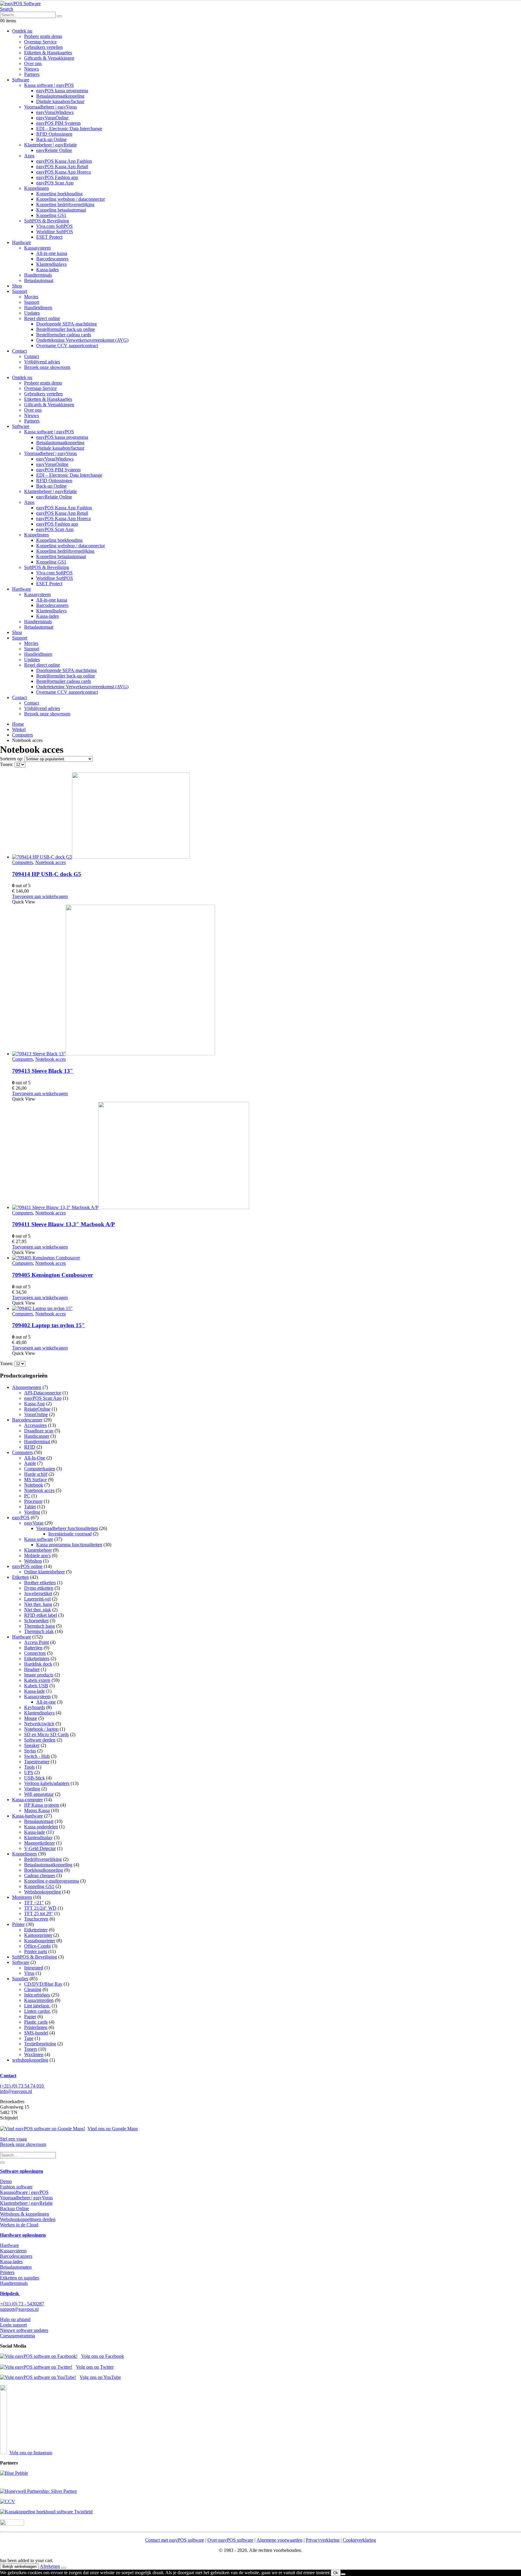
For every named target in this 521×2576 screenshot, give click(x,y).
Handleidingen (38, 308)
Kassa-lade (35, 1691)
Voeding (32, 1512)
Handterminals (38, 275)
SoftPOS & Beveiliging (47, 221)
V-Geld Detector (40, 1848)
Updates (32, 313)
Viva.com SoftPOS (54, 226)
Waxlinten (34, 2055)
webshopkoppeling (30, 2060)
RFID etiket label (41, 1615)
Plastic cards (36, 2022)
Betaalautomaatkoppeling (60, 96)
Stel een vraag (13, 2139)
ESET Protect (49, 237)
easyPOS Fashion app (57, 177)
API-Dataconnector (43, 1393)
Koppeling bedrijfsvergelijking (65, 204)
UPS (29, 1772)
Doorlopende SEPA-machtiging (66, 324)
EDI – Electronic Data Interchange (69, 129)
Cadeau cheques (40, 1875)
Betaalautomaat (39, 280)
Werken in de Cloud (19, 2225)
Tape (29, 2038)
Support (20, 291)
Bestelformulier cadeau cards (64, 335)
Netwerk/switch (39, 1724)
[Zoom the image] (260, 2473)
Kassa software (39, 1539)
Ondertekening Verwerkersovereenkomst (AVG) (82, 340)
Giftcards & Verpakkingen (49, 58)
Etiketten (21, 1577)
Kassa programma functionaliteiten (69, 1545)
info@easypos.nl (16, 2091)
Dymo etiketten (39, 1588)
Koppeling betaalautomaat (61, 210)
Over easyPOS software (230, 2540)
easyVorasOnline (52, 118)
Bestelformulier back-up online (66, 329)
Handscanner (37, 1436)
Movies (31, 297)
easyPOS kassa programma (62, 91)
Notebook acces (51, 862)
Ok (336, 2573)
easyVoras (34, 1523)
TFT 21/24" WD (40, 1908)
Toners (31, 2049)
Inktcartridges (37, 1995)
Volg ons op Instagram (31, 2453)
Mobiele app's (37, 1555)
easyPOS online (27, 1566)
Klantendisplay (38, 1838)
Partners (32, 74)
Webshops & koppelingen (25, 2214)
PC (27, 1496)
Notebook (34, 1485)
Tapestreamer (37, 1762)
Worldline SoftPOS (55, 232)
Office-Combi (37, 1946)
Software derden (40, 1740)
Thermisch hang (39, 1626)
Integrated (34, 1968)
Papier (30, 2017)
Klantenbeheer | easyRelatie (51, 145)
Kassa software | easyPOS (49, 85)
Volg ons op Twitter (95, 2367)
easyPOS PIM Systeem (58, 123)
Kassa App (35, 1404)
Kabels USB (36, 1686)
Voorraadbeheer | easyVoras (51, 107)
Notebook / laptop (41, 1729)
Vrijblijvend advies (42, 362)
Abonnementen (27, 1387)
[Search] (59, 16)
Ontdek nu (22, 31)
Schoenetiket (36, 1621)
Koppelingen (36, 188)
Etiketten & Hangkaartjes (48, 53)
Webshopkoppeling (43, 1892)
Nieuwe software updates (24, 2330)
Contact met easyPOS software (175, 2540)
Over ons (33, 63)
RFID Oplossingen (54, 134)
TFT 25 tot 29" (39, 1913)
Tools (29, 1767)
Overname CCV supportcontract (67, 346)
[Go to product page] (267, 816)
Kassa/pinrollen (39, 2000)
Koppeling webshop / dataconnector (71, 199)
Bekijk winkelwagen (19, 2567)
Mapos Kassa (37, 1810)
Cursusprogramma (17, 2336)
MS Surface (35, 1480)
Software (21, 80)
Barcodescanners (52, 259)
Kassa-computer (27, 1800)
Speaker (32, 1745)
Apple (30, 1463)
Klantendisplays (51, 264)
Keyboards (35, 1707)
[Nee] (343, 2574)
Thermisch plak (39, 1631)
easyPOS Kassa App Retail (62, 166)
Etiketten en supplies (20, 2278)
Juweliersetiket (38, 1593)
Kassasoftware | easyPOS (24, 2192)
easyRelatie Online (54, 150)
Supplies (20, 1979)
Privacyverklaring (323, 2540)
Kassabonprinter (40, 1941)
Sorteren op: (12, 759)
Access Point (36, 1642)
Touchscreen (36, 1919)
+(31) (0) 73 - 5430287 (22, 2304)
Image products (39, 1675)
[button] (6, 9)
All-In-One (35, 1458)
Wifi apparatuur (39, 1794)
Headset (32, 1669)
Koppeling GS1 (51, 215)
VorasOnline (36, 1414)
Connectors (35, 1653)
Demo (6, 2181)
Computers (22, 862)
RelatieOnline (37, 1409)
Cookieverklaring (359, 2540)
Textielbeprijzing (40, 2044)
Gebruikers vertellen (43, 47)
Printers (7, 2272)
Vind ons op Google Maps (113, 2129)
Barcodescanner (27, 1420)
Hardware (22, 242)
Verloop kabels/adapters (47, 1783)
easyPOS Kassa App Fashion (64, 161)
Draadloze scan (39, 1431)
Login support (13, 2325)
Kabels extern (37, 1680)
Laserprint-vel (37, 1599)
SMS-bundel (36, 2033)
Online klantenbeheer (44, 1572)
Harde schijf (36, 1474)
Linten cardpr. (37, 2011)
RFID (30, 1447)
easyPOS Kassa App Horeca (63, 172)
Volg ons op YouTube (100, 2377)
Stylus (30, 1751)
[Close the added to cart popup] (64, 2568)
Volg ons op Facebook (103, 2356)
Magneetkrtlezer (39, 1843)
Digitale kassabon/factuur (60, 101)
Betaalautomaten (16, 2267)
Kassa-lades (47, 270)
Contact (19, 351)
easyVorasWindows (55, 112)
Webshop (33, 1561)
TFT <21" (34, 1903)
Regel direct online (42, 318)
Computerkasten (40, 1469)
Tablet (30, 1507)
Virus (29, 1973)
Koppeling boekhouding (59, 194)
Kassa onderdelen (41, 1827)
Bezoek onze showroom (47, 367)
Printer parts (36, 1951)
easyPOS (21, 1517)
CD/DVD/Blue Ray (43, 1984)
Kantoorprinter (38, 1935)
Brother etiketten (40, 1583)
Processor (33, 1501)
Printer (18, 1924)
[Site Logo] (20, 3)
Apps (29, 156)
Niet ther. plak (38, 1610)
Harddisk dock (38, 1664)
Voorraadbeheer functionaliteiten (67, 1528)
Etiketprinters (37, 1659)
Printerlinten (36, 2027)
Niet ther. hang (38, 1604)
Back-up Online (51, 139)
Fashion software (16, 2187)
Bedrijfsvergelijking (43, 1859)
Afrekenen (50, 2566)
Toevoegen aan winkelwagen (40, 896)
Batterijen (33, 1648)
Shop (17, 286)
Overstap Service (40, 42)
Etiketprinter (36, 1930)
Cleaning (33, 1989)
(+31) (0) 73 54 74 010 (22, 2086)
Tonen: (7, 764)
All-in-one (46, 1702)
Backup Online (14, 2208)
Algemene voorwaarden (279, 2540)
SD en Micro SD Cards (46, 1734)
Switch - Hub (37, 1756)
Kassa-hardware (27, 1816)
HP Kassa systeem (42, 1805)
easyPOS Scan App (55, 183)
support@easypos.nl (19, 2309)
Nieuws (32, 69)
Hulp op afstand (15, 2319)
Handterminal (37, 1442)
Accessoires (35, 1425)
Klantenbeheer (38, 1550)
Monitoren (22, 1897)
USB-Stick (35, 1778)
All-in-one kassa (52, 253)
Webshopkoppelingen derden (28, 2219)
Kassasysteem (37, 248)
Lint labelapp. (37, 2006)
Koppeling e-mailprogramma (52, 1881)
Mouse (31, 1718)
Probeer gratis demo (43, 36)
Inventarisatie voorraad (70, 1534)
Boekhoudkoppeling (44, 1870)
